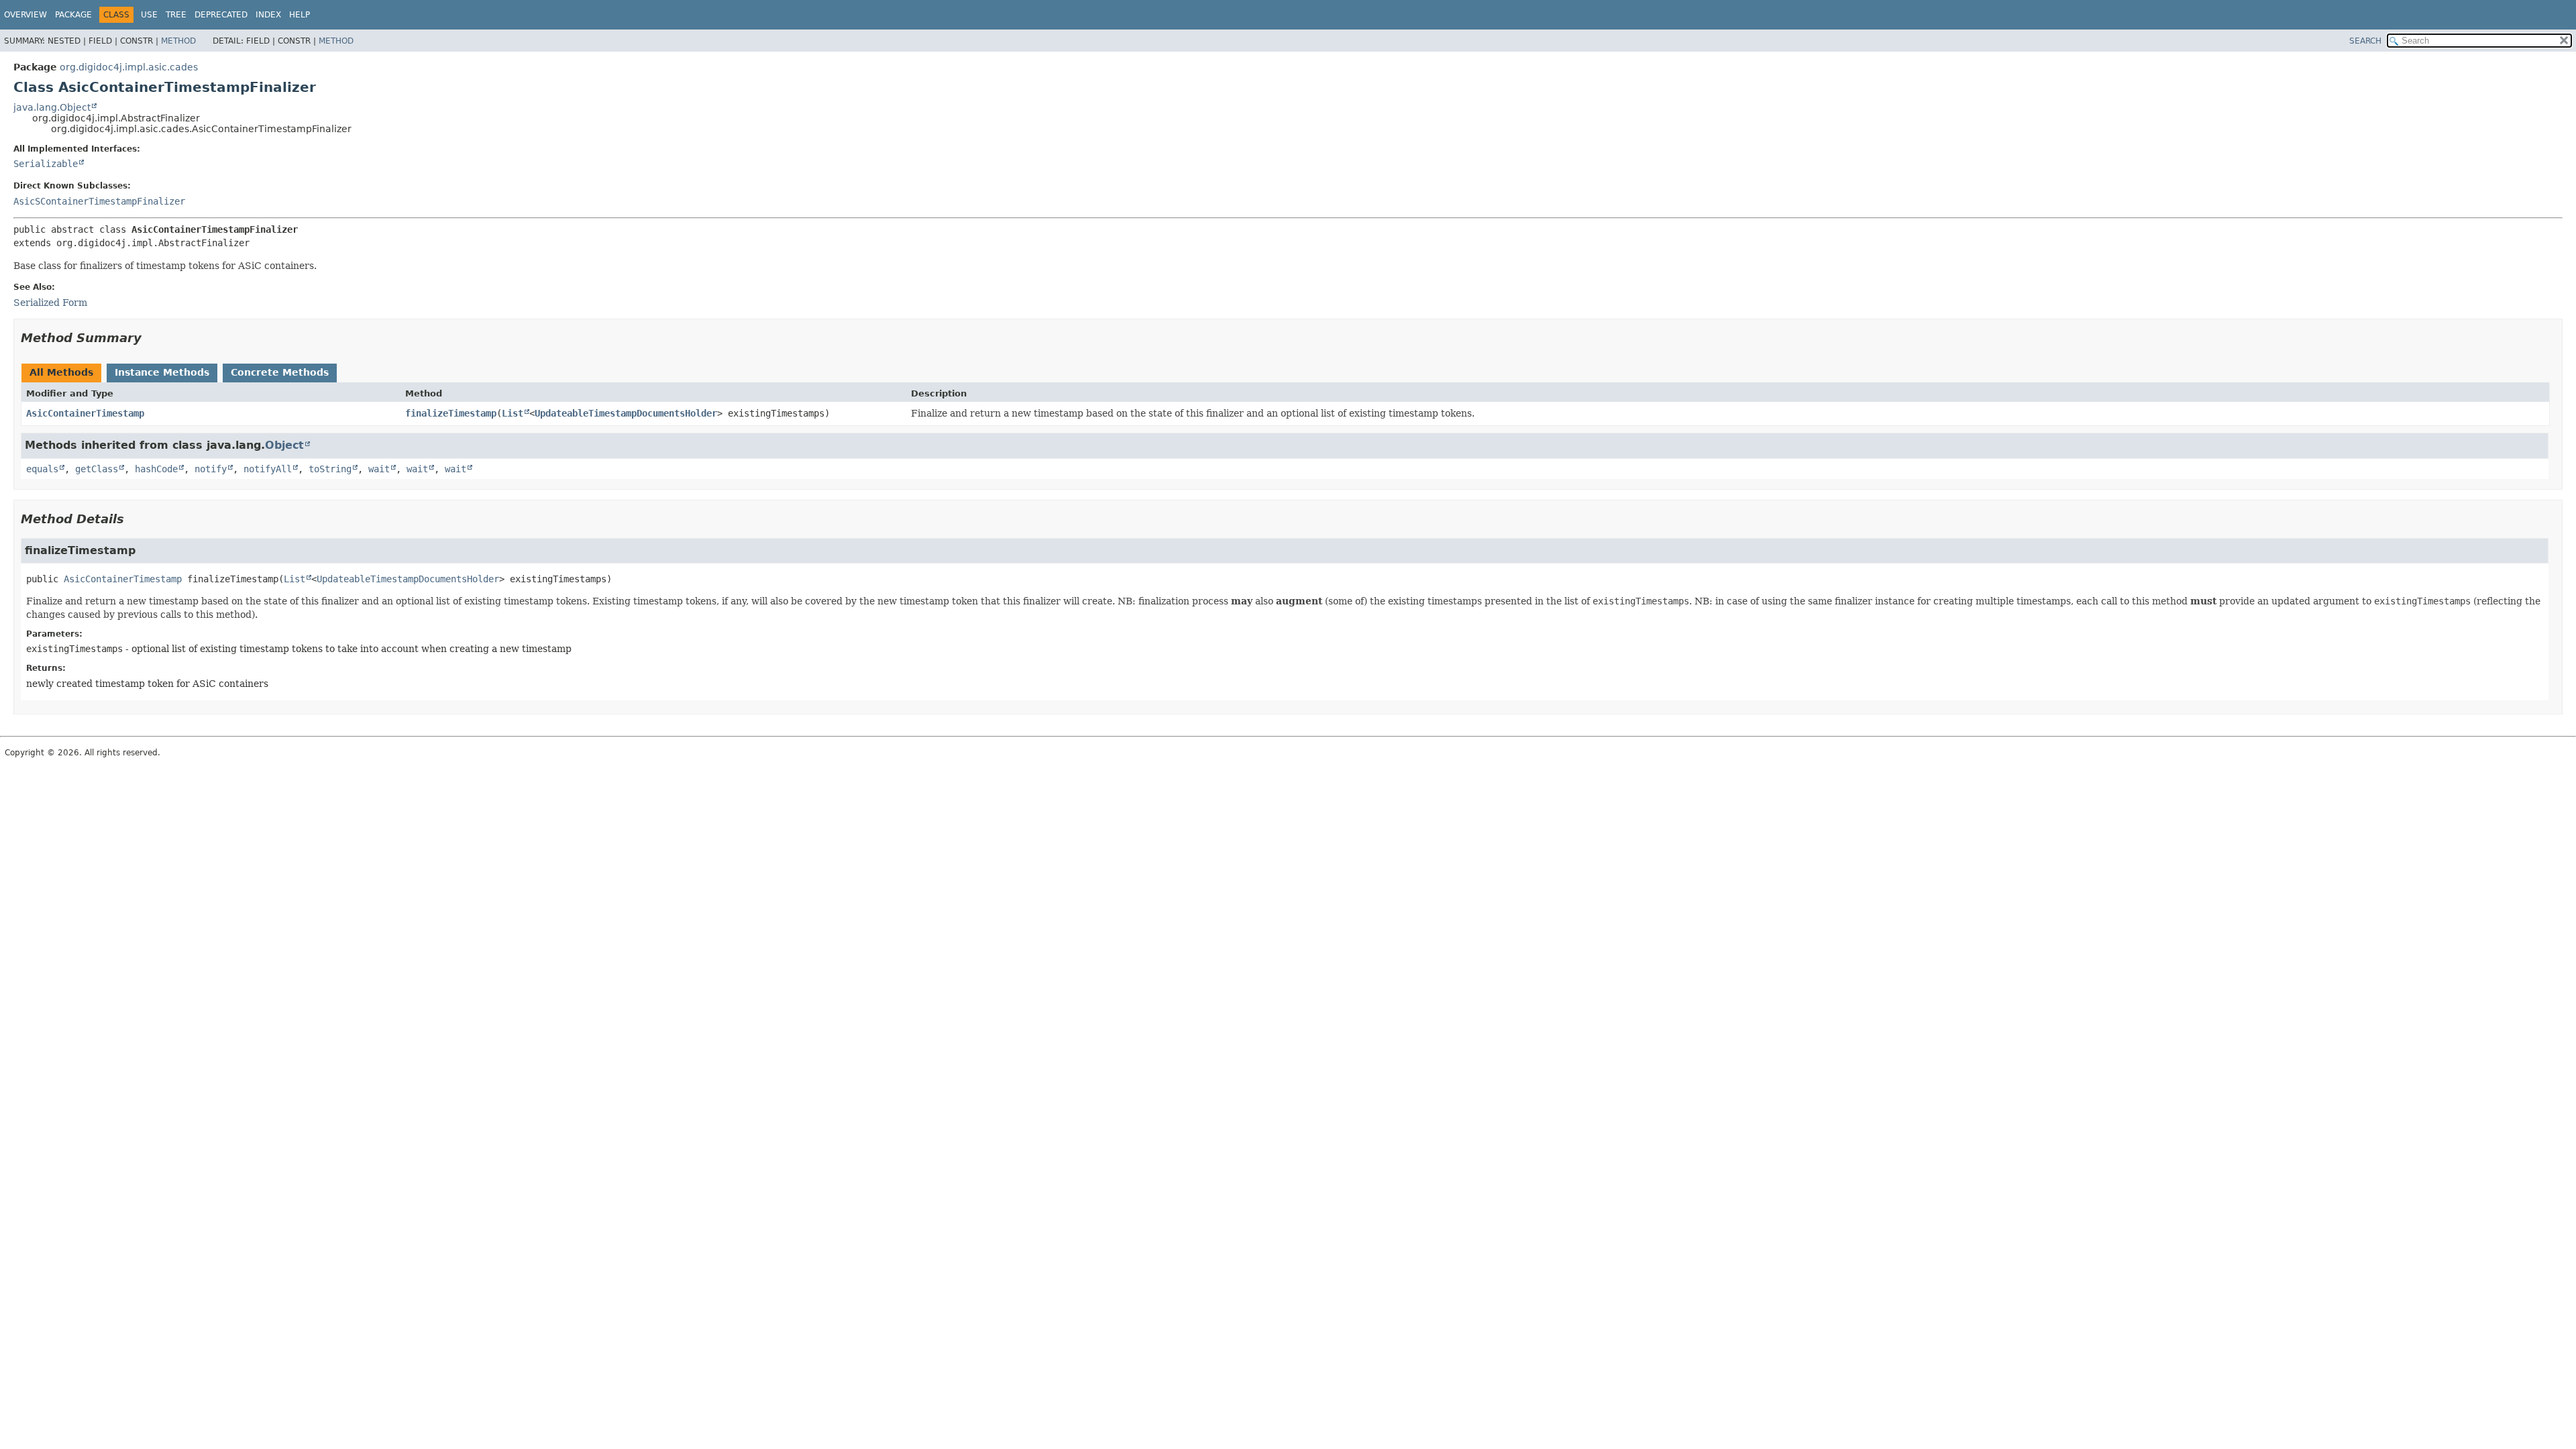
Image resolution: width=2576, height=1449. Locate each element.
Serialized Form (50, 303)
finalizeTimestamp (451, 413)
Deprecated (221, 15)
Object (284, 445)
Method (178, 41)
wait (379, 469)
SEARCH (2365, 41)
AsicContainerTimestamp (85, 413)
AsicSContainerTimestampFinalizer (99, 201)
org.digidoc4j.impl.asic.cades (129, 67)
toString (330, 469)
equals (42, 469)
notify (211, 469)
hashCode (156, 469)
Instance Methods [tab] (162, 372)
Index (268, 15)
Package (73, 15)
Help (300, 15)
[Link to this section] (151, 338)
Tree (176, 15)
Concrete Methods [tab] (280, 372)
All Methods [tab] (61, 372)
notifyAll (268, 469)
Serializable (46, 164)
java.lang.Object (52, 107)
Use (149, 15)
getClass (97, 469)
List (513, 413)
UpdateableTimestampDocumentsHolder (626, 413)
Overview (25, 15)
